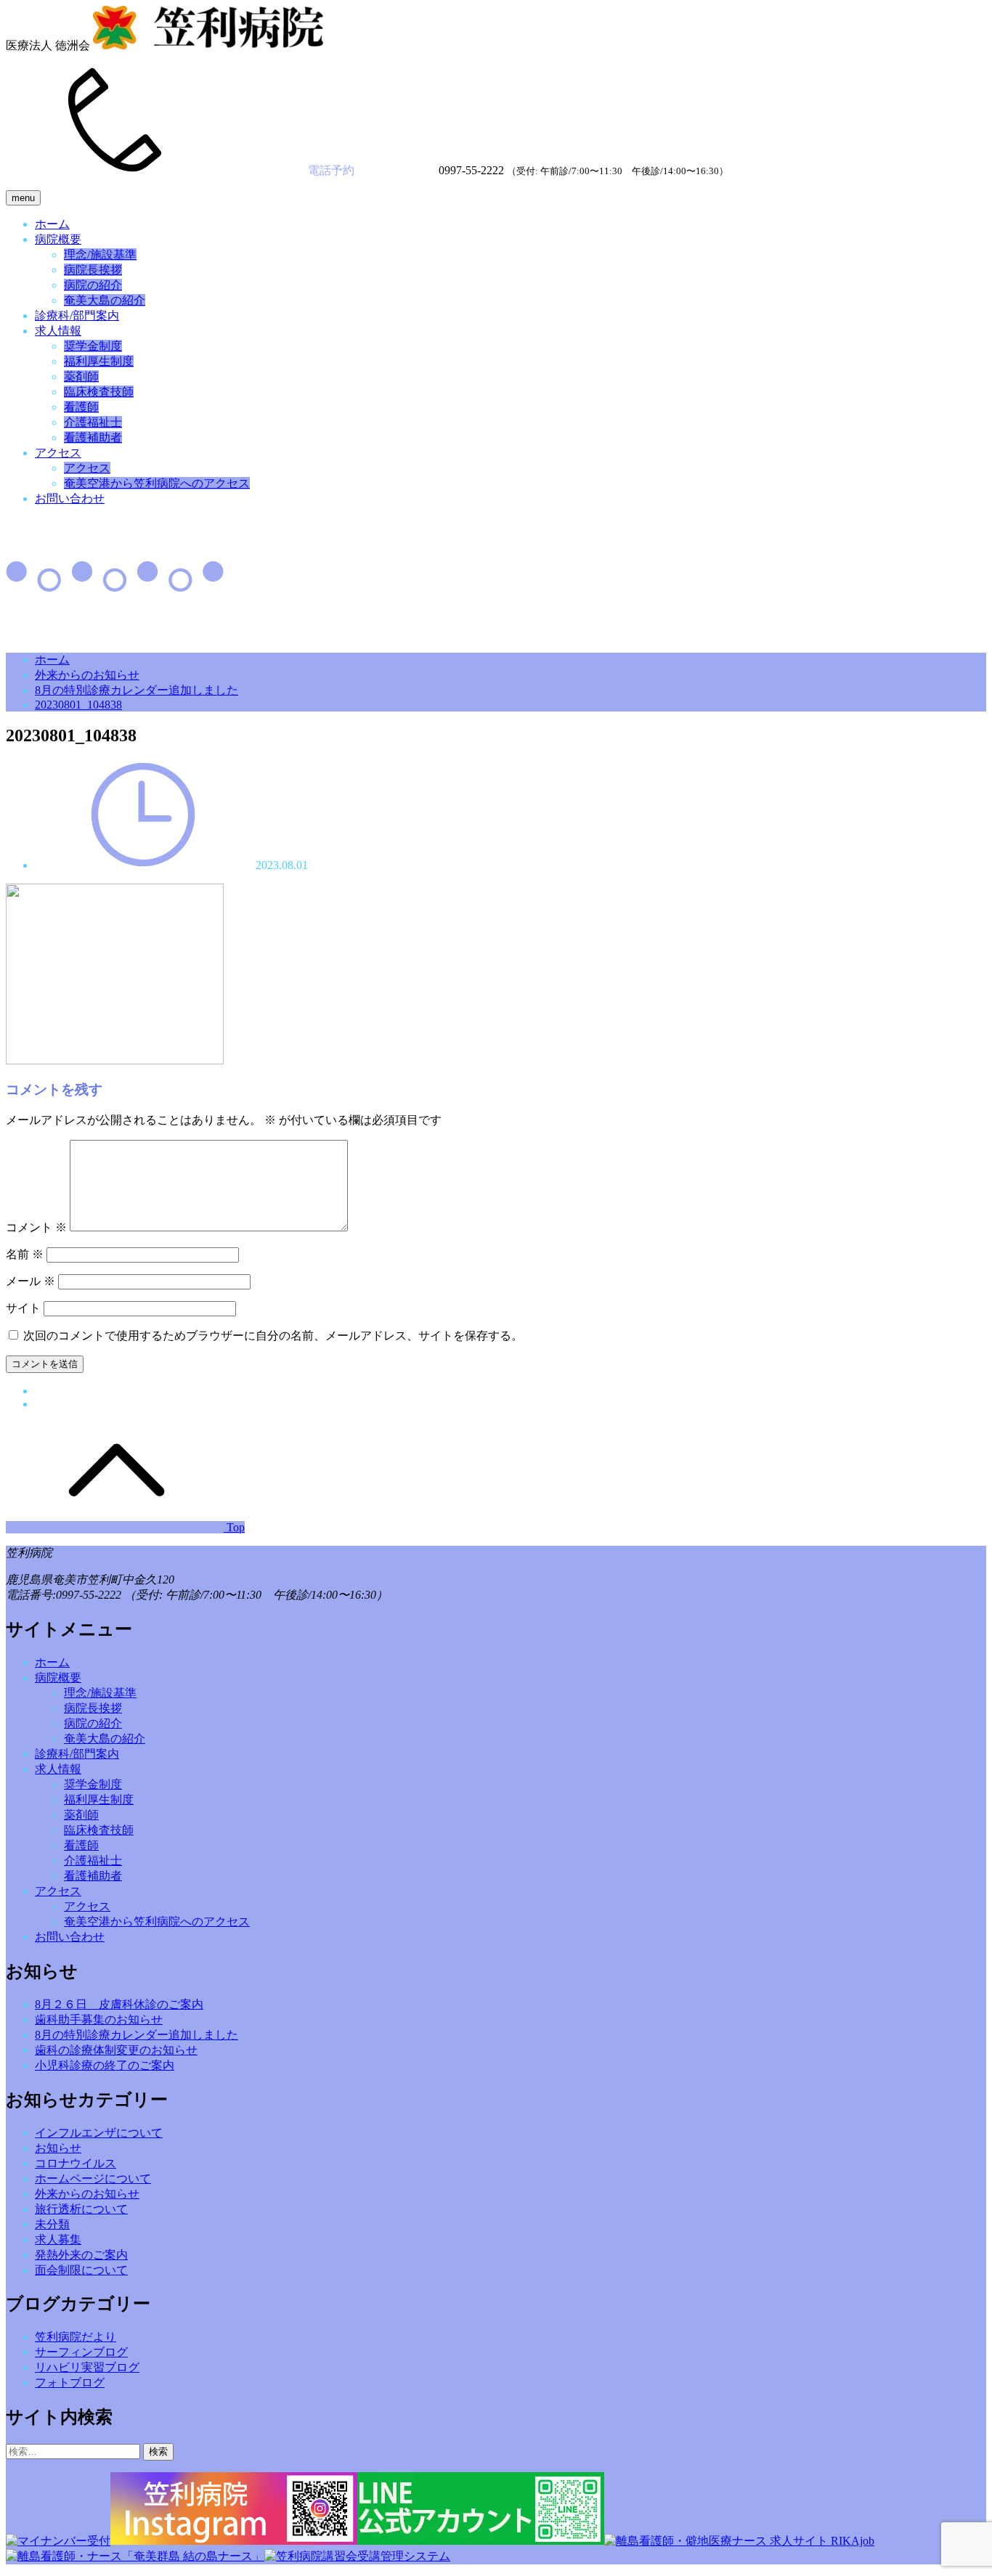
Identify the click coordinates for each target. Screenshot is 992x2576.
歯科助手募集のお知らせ (99, 2019)
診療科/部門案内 (77, 315)
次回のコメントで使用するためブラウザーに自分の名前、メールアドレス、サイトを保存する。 (273, 1336)
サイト (23, 1308)
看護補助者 (93, 437)
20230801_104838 (78, 705)
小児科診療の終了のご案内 (105, 2065)
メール (31, 1281)
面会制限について (81, 2270)
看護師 (81, 407)
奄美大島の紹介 (105, 300)
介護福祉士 (93, 422)
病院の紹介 (93, 285)
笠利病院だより (76, 2337)
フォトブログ (70, 2383)
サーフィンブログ (81, 2352)
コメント (36, 1227)
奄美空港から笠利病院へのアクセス (157, 483)
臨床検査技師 (99, 392)
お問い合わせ (70, 498)
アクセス (58, 453)
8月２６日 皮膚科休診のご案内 (119, 2004)
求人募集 (58, 2239)
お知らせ (58, 2148)
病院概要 (58, 239)
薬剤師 (81, 376)
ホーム (52, 224)
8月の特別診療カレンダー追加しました (137, 690)
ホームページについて (93, 2178)
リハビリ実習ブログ (87, 2367)
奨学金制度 (93, 346)
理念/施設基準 (100, 254)
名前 (25, 1254)
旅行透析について (81, 2209)
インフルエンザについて (99, 2133)
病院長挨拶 (93, 270)
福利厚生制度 (99, 361)
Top (234, 1527)
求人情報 (58, 331)
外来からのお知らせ (87, 675)
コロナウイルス (76, 2163)
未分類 (52, 2224)
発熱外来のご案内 (81, 2255)
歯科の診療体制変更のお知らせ (116, 2050)
